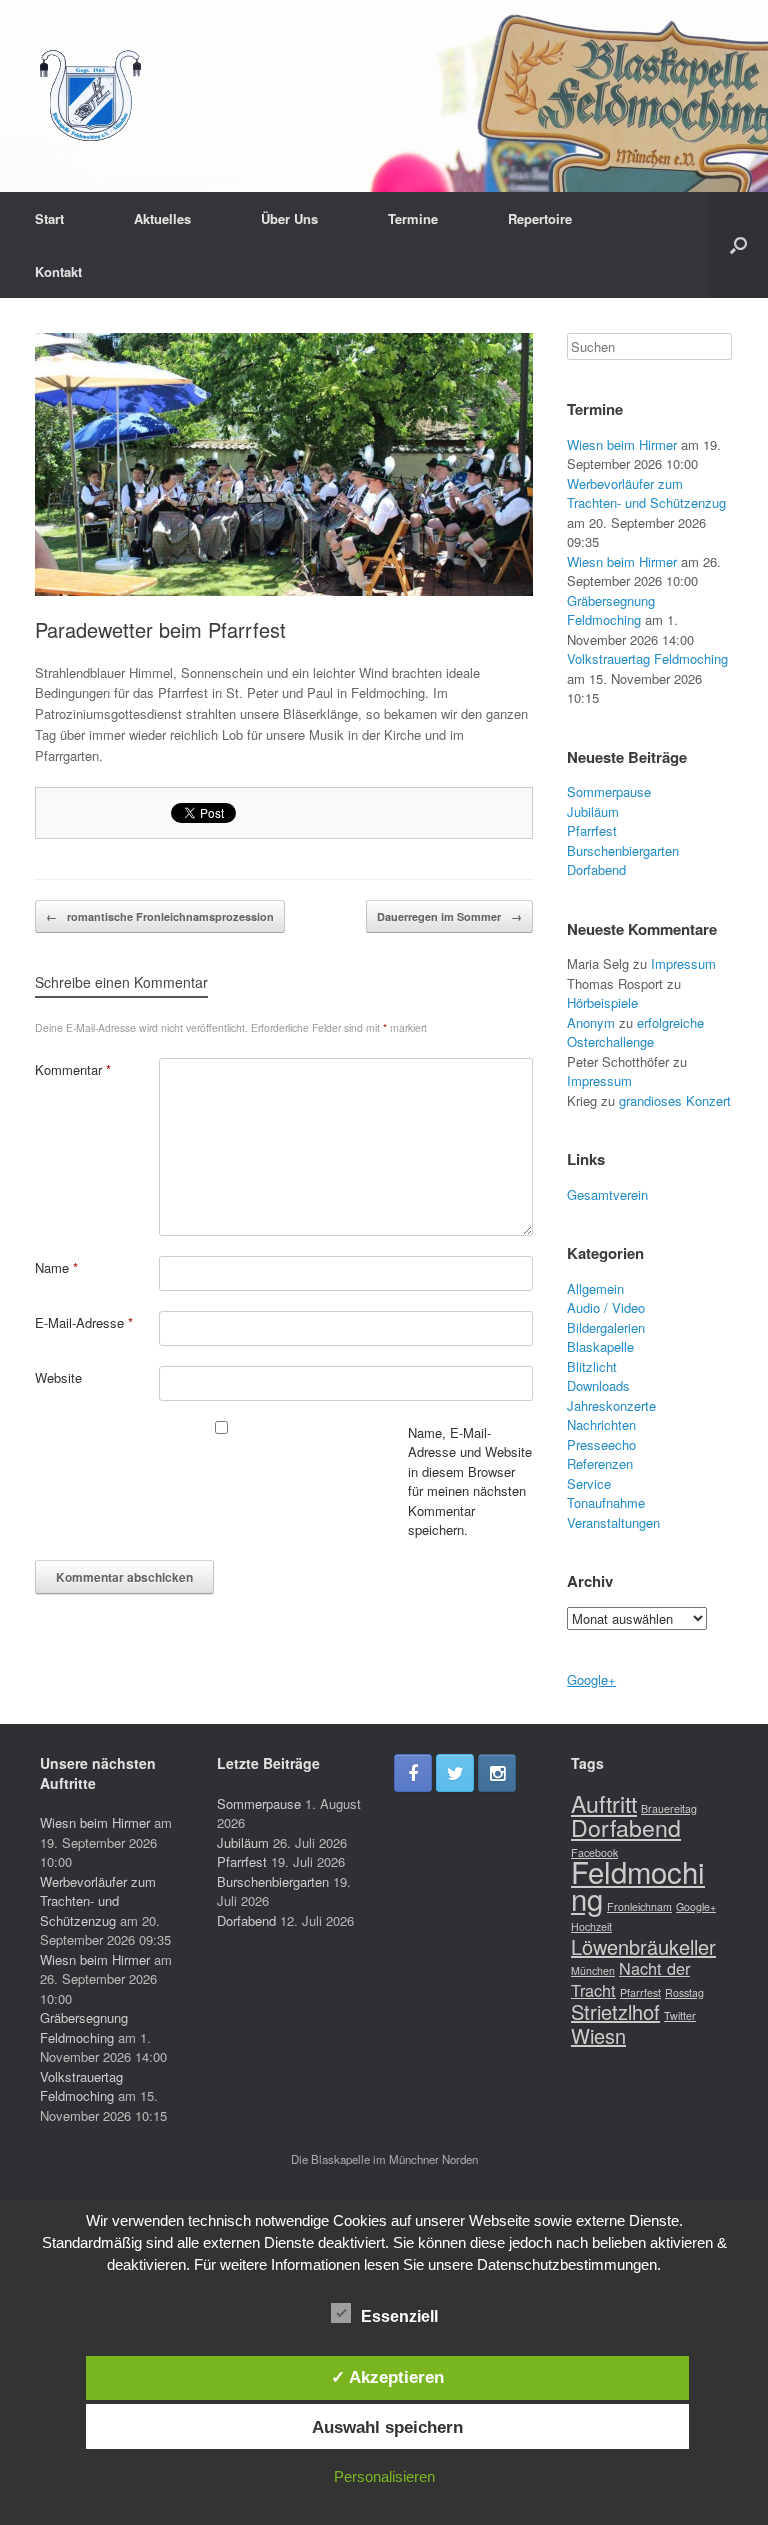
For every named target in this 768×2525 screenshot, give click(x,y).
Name (56, 1267)
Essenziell (399, 2316)
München (593, 1970)
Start (49, 218)
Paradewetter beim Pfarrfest (160, 629)
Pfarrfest (592, 830)
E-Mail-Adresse (84, 1322)
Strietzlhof (615, 2011)
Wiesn (598, 2035)
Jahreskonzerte (611, 1405)
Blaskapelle (600, 1346)
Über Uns (289, 218)
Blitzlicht (592, 1366)
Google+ (591, 1679)
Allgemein (595, 1288)
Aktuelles (162, 218)
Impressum (683, 963)
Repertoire (540, 218)
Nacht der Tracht (630, 1979)
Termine (413, 218)
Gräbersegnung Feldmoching (611, 610)
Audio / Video (606, 1307)
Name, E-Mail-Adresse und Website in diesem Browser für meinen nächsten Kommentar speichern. (470, 1481)
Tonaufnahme (606, 1502)
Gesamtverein (607, 1194)
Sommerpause (609, 791)
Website (58, 1377)
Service (589, 1483)
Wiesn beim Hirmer (622, 444)
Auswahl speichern (387, 2427)
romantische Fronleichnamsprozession (160, 916)
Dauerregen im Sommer (449, 916)
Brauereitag (669, 1808)
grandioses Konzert (675, 1100)
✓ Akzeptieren (387, 2377)
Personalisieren (384, 2476)
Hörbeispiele (602, 1002)
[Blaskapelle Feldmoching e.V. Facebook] (413, 1773)
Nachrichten (601, 1424)
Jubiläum (593, 811)
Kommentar (73, 1069)
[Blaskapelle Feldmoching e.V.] (90, 96)
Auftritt (604, 1803)
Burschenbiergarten (623, 850)
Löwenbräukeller (643, 1946)
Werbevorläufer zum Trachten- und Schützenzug (646, 493)
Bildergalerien (606, 1327)
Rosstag (684, 1992)
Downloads (598, 1385)
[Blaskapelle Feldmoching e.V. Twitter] (455, 1773)
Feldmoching (638, 1884)
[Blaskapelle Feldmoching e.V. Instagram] (497, 1773)
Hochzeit (591, 1926)
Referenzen (600, 1463)
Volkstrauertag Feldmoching (647, 658)
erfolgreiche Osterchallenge (635, 1032)
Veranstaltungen (613, 1522)
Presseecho (601, 1444)
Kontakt (58, 271)
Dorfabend (596, 869)
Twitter (680, 2015)
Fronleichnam (639, 1906)
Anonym (591, 1022)
